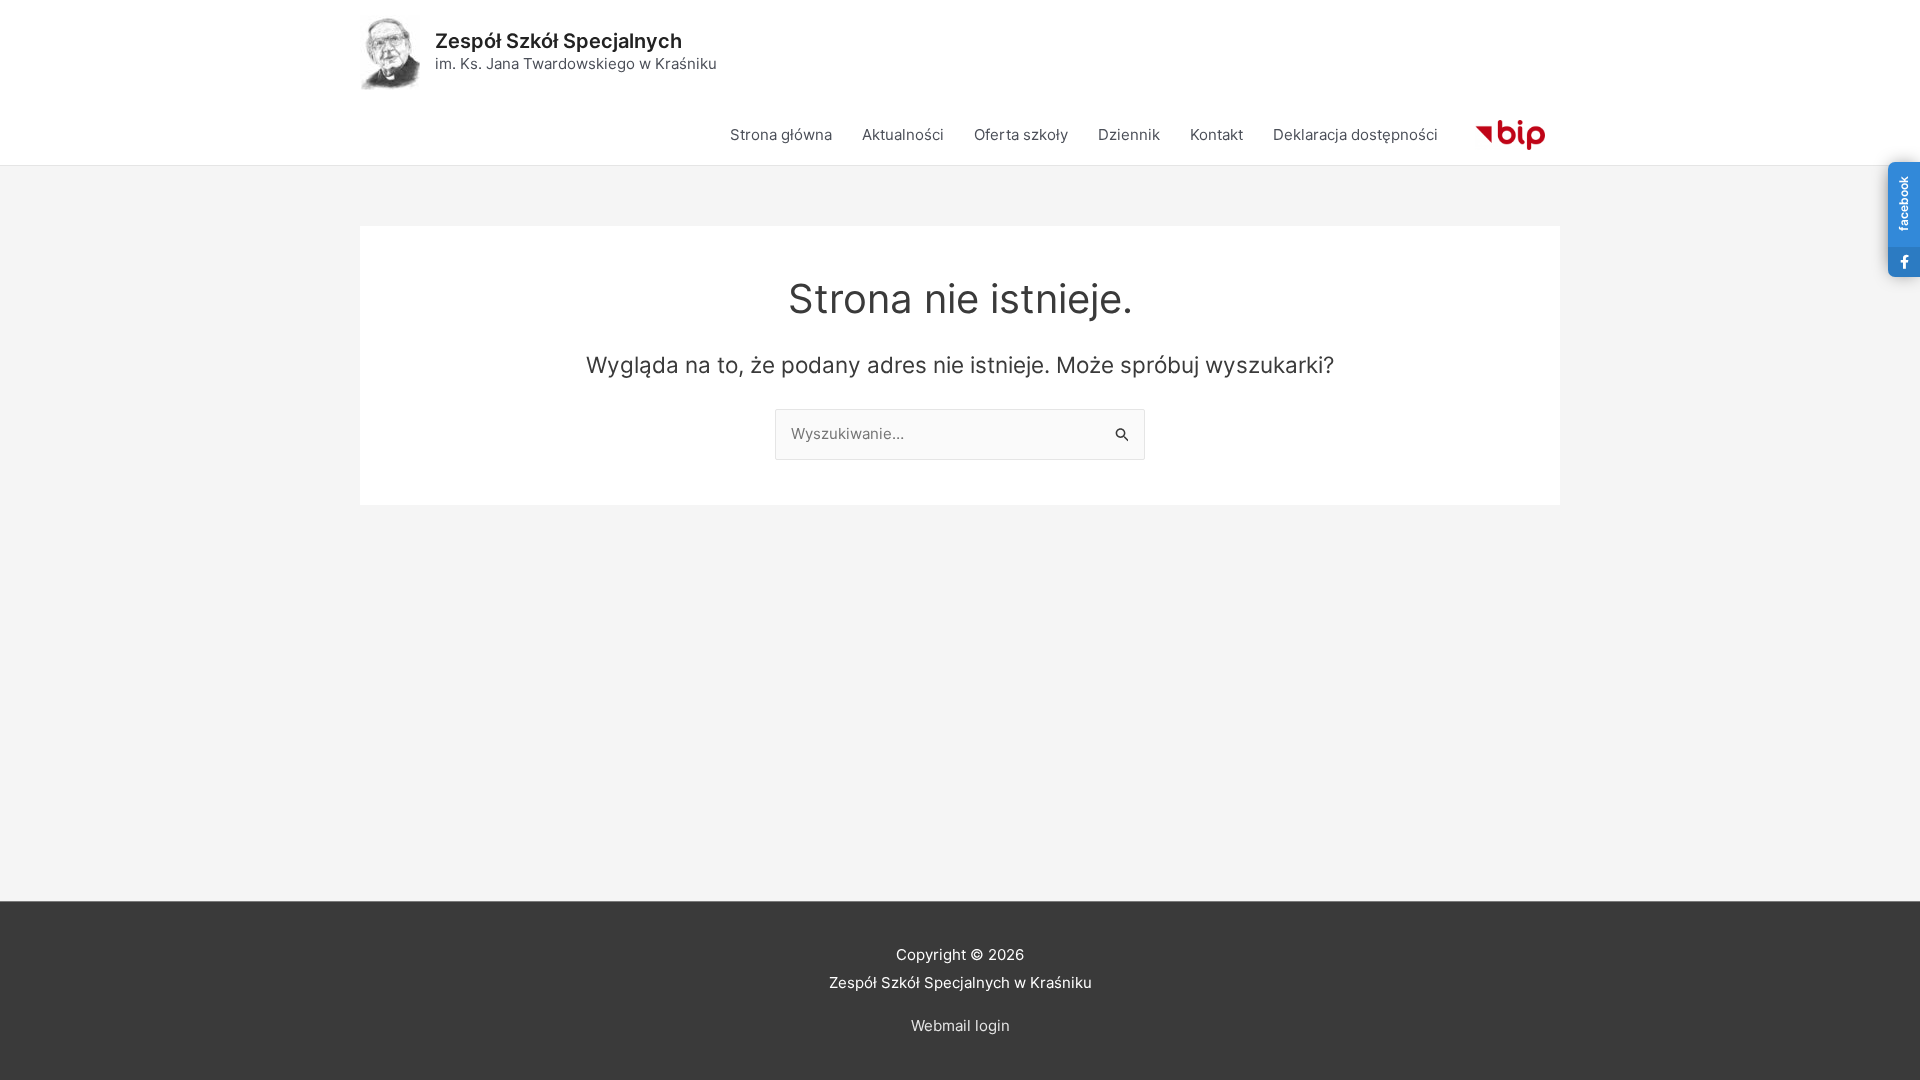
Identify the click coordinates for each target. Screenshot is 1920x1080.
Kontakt (1216, 134)
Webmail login (960, 1025)
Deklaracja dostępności (1355, 134)
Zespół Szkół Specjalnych (558, 41)
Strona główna (781, 134)
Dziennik (1129, 134)
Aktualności (903, 134)
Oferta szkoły (1021, 134)
